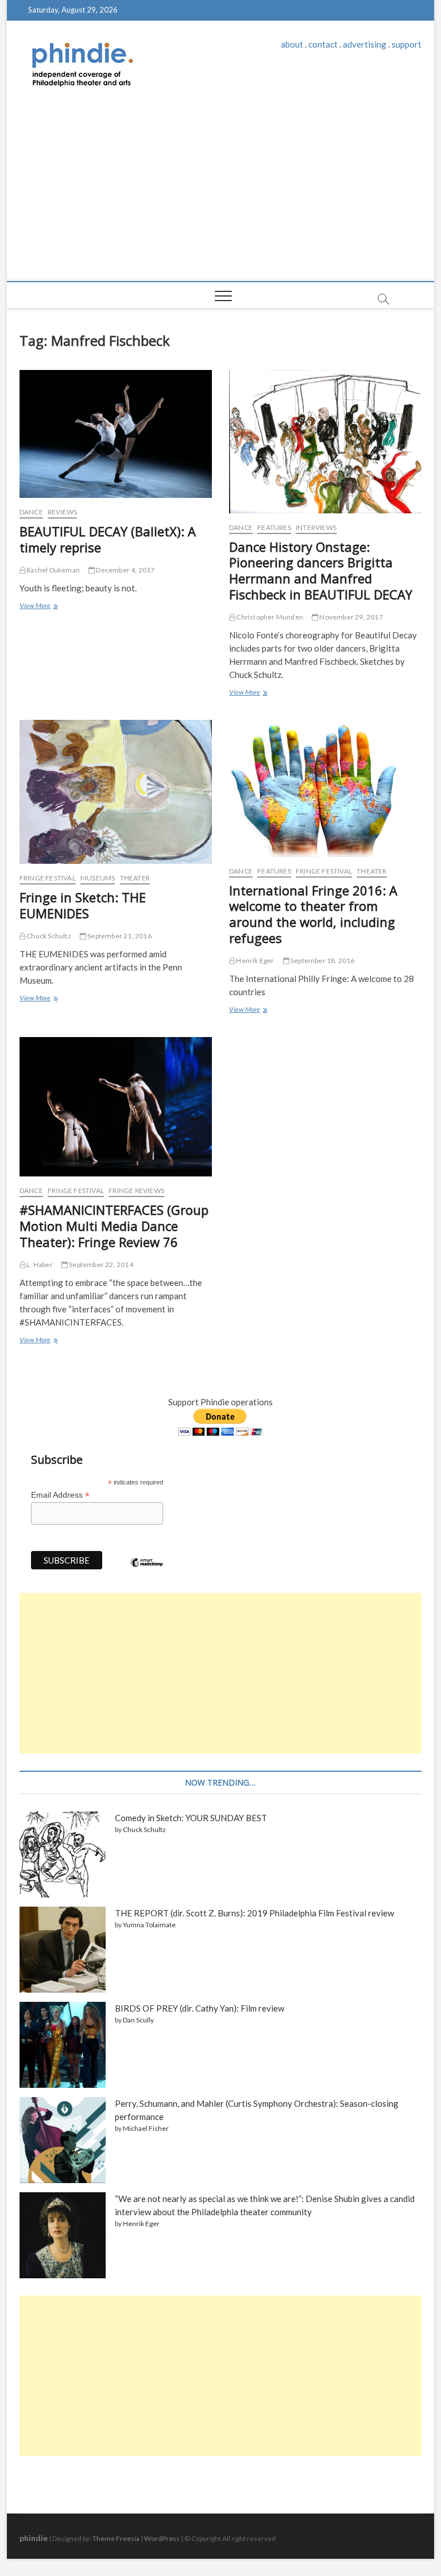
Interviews (316, 527)
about (292, 44)
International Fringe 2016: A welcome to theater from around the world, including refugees (313, 914)
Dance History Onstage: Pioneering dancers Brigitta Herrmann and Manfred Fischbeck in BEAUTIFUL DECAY (321, 571)
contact (323, 44)
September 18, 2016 (322, 960)
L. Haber (39, 1264)
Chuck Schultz (48, 936)
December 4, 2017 (125, 570)
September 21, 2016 (119, 936)
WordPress (162, 2538)
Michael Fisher (146, 2128)
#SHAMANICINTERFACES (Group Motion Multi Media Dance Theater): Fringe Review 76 (114, 1226)
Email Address (60, 1495)
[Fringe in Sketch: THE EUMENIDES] (116, 792)
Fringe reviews (136, 1190)
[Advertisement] (221, 195)
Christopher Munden (269, 617)
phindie (34, 2538)
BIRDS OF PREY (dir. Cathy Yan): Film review (200, 2008)
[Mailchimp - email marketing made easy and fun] (147, 1571)
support (407, 44)
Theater (135, 878)
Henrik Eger (254, 960)
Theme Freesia (116, 2538)
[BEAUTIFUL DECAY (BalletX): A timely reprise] (116, 434)
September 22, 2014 (100, 1264)
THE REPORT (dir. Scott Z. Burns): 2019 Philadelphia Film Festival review (254, 1913)
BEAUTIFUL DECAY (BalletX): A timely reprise (108, 539)
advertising (365, 44)
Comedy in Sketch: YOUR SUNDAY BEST (191, 1818)
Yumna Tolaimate (149, 1925)
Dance (31, 512)
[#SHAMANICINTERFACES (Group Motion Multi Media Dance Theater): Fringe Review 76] (116, 1107)
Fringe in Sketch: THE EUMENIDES (83, 905)
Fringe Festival (48, 878)
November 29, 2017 (351, 617)
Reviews (62, 512)
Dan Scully (138, 2020)
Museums (98, 878)
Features (274, 527)
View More (38, 607)
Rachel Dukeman (53, 570)
